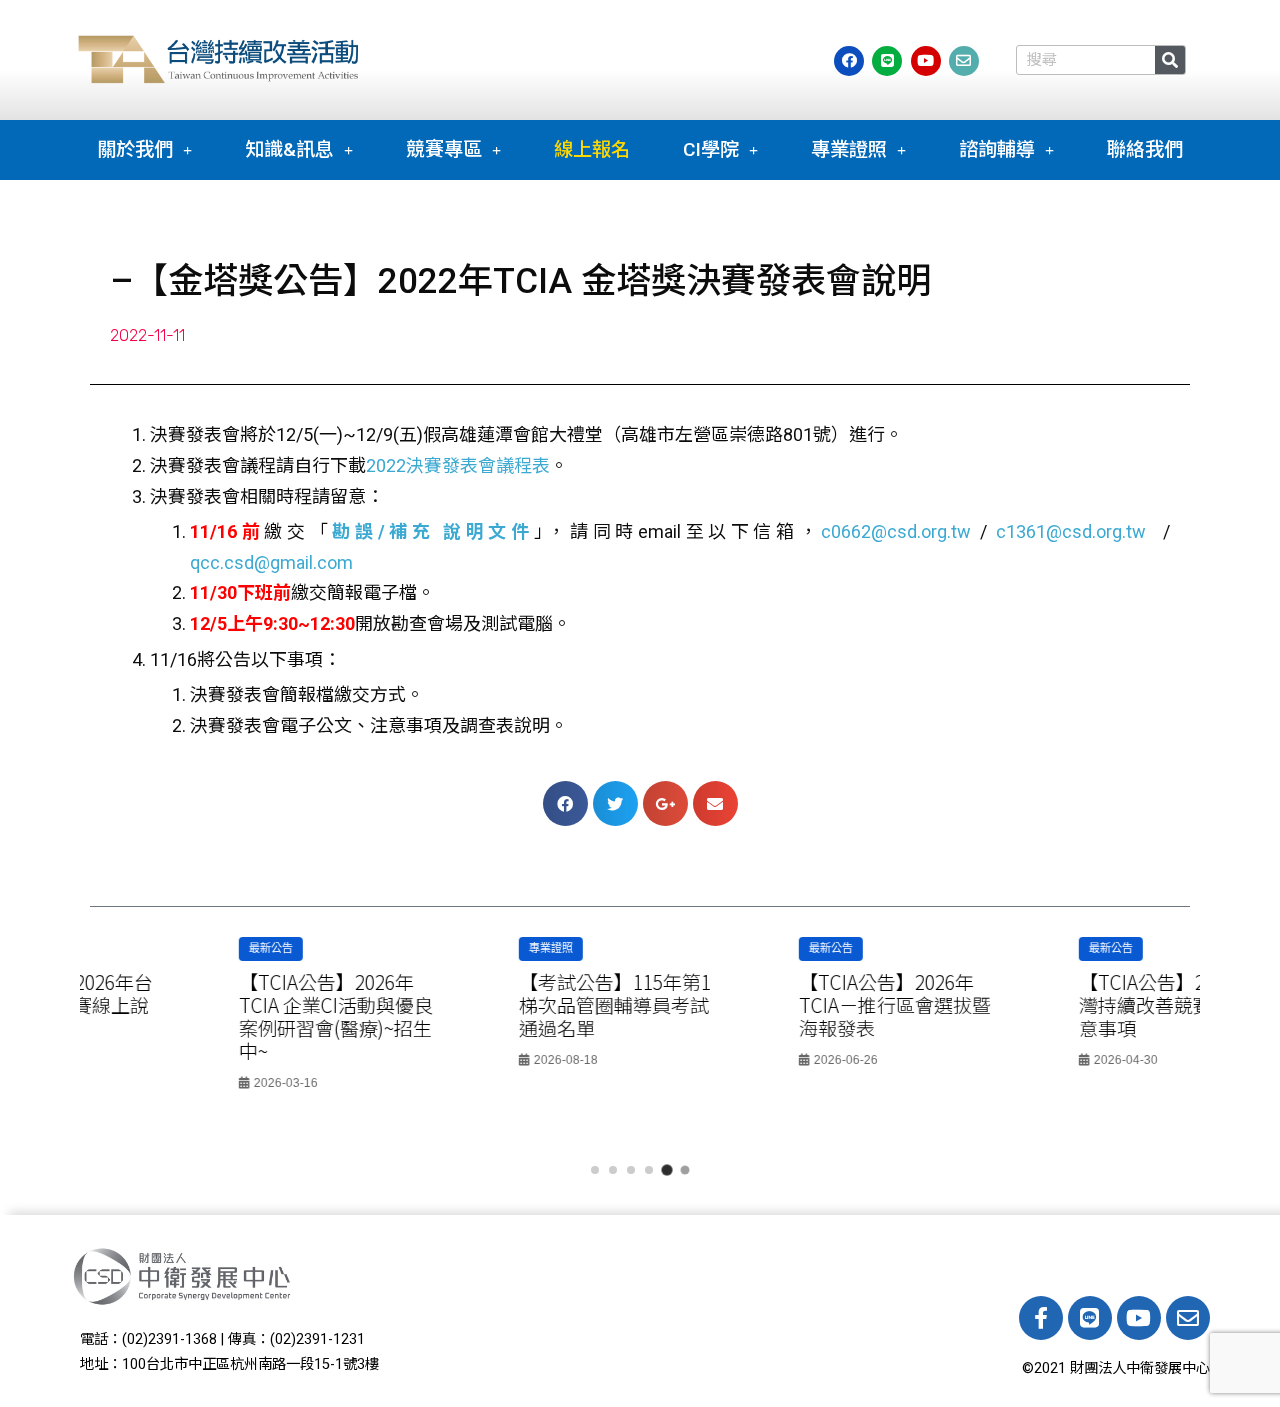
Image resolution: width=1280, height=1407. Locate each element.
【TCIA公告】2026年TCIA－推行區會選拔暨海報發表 (776, 1005)
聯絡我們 (1145, 149)
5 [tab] (667, 1170)
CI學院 (711, 149)
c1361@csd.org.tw (1071, 531)
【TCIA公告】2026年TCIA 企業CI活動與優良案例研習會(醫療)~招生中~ (217, 1016)
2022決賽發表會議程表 (458, 465)
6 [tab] (685, 1170)
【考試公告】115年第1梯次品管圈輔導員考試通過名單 (496, 1005)
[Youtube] (1139, 1318)
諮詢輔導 (997, 149)
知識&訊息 (289, 149)
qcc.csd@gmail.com (271, 562)
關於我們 (135, 149)
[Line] (1090, 1318)
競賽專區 (444, 149)
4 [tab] (649, 1170)
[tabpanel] (220, 1020)
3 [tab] (631, 1170)
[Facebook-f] (1041, 1318)
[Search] (1170, 60)
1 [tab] (595, 1170)
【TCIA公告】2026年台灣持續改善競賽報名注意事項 (1057, 1005)
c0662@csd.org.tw (896, 531)
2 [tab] (613, 1170)
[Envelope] (1188, 1318)
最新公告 (152, 948)
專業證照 (849, 149)
